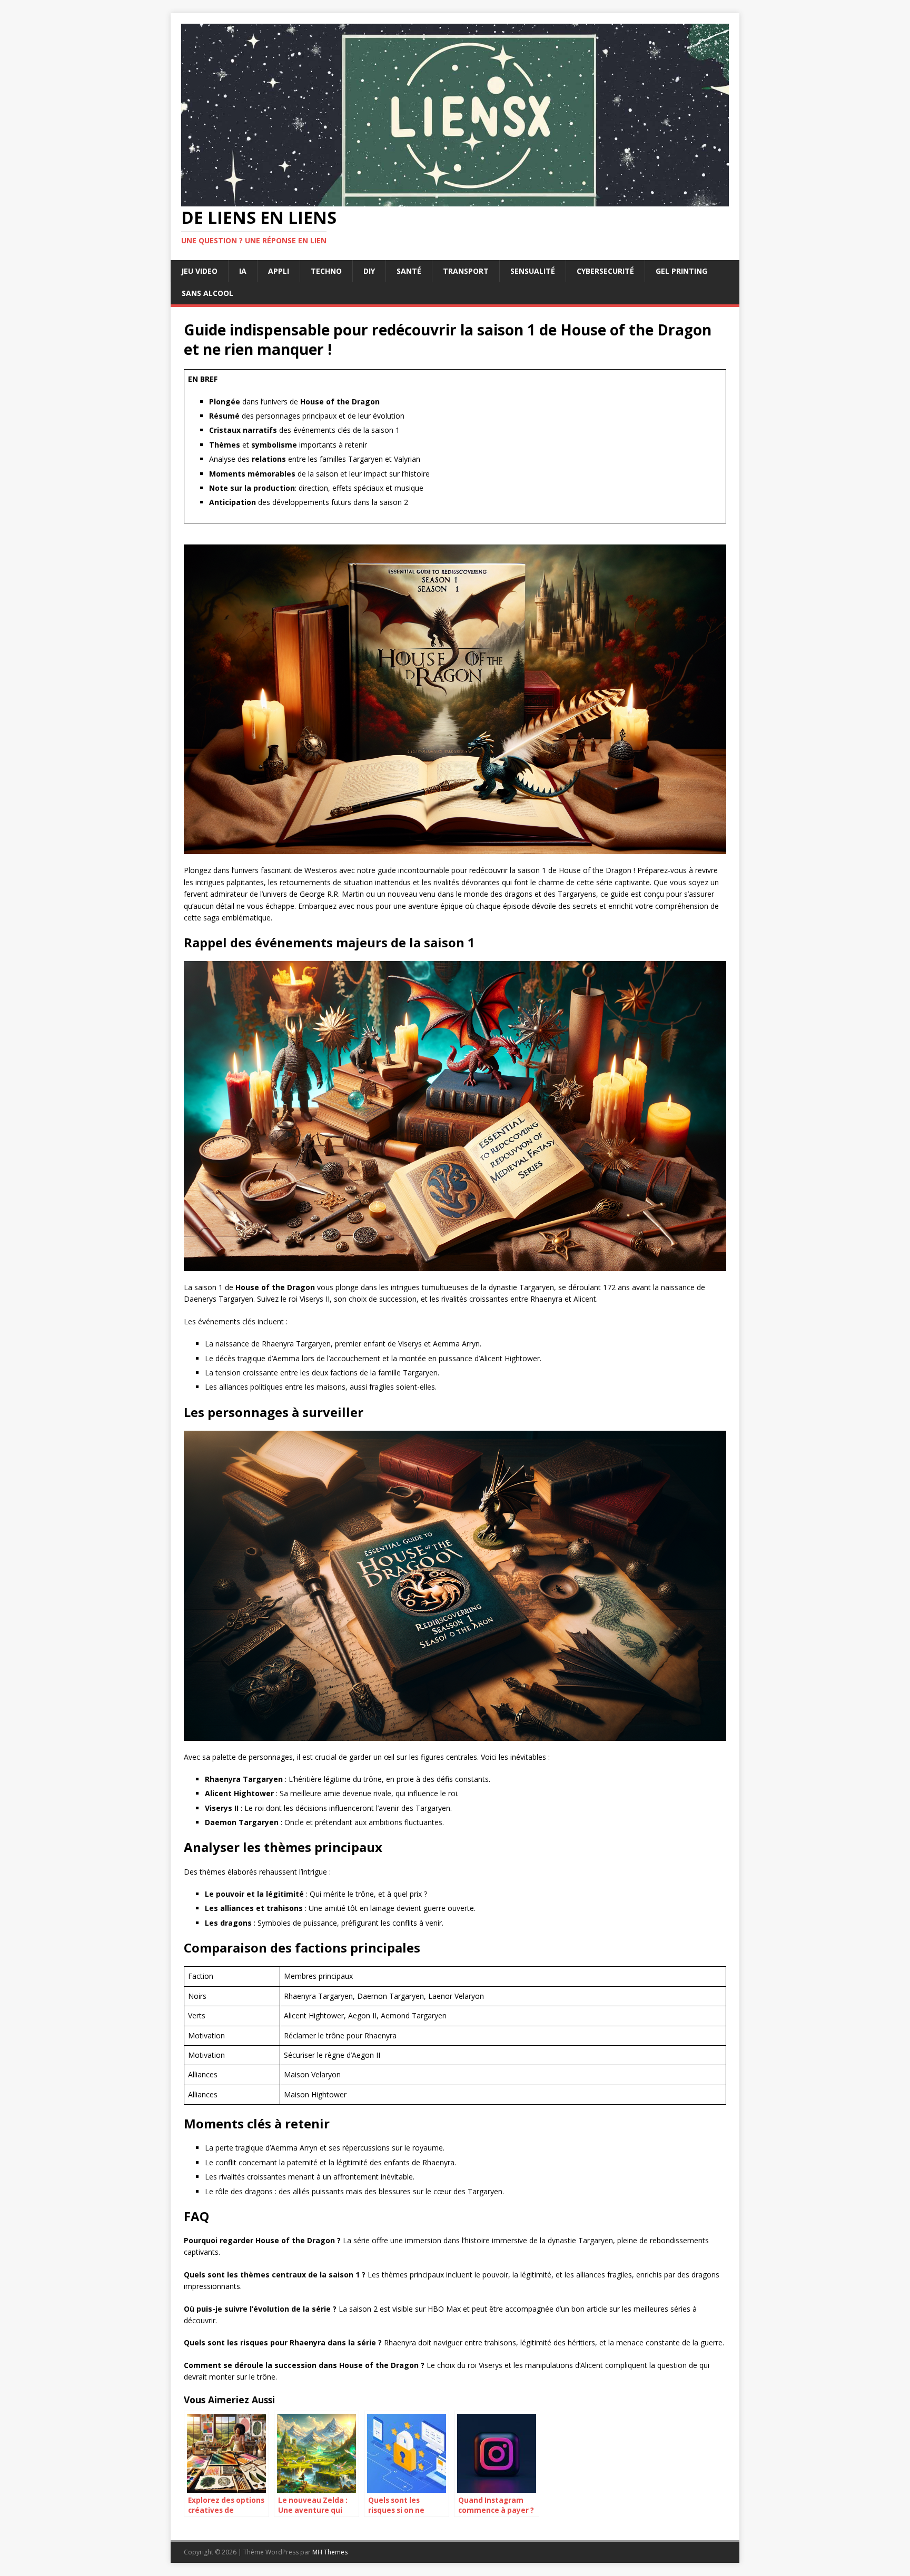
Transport (466, 271)
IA (243, 271)
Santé (409, 271)
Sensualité (533, 271)
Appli (279, 271)
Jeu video (199, 271)
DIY (369, 271)
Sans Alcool (207, 293)
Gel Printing (681, 271)
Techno (326, 271)
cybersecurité (605, 271)
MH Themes (330, 2552)
